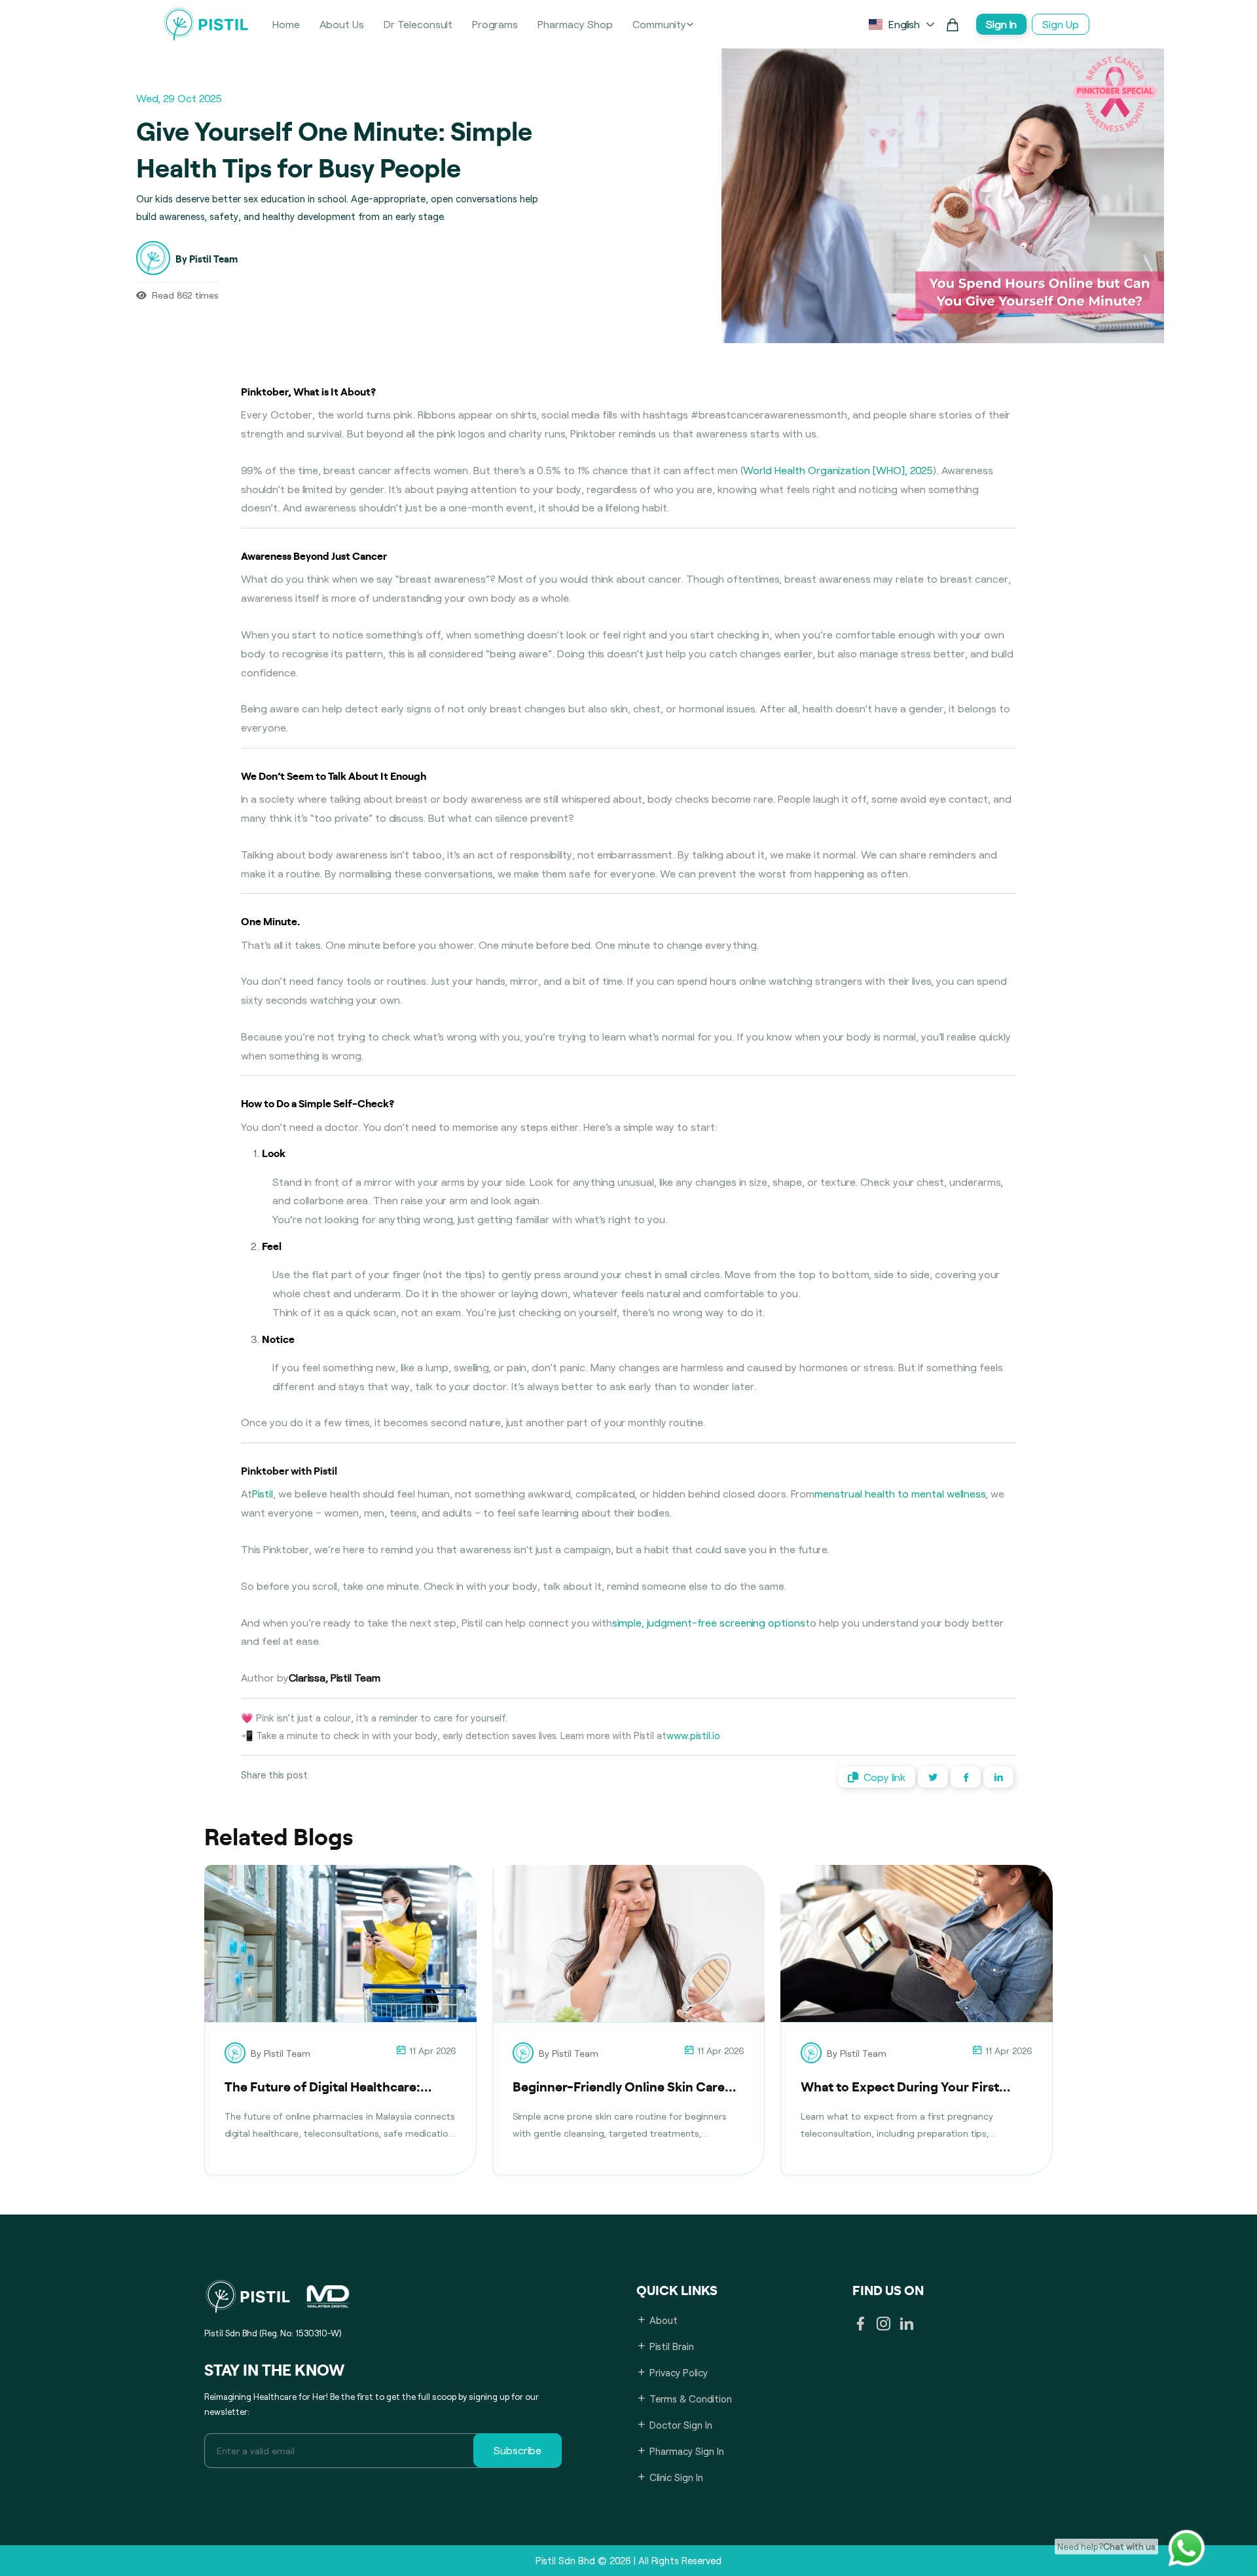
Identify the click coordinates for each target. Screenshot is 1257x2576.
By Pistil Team (281, 2053)
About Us (342, 24)
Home (286, 24)
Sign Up (1061, 24)
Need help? (1106, 2547)
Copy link (884, 1777)
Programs (495, 24)
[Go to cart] (953, 24)
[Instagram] (884, 2325)
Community (659, 24)
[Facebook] (861, 2325)
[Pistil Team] (238, 2053)
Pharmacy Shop (575, 24)
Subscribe (518, 2450)
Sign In (1001, 24)
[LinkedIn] (906, 2325)
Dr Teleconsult (418, 24)
